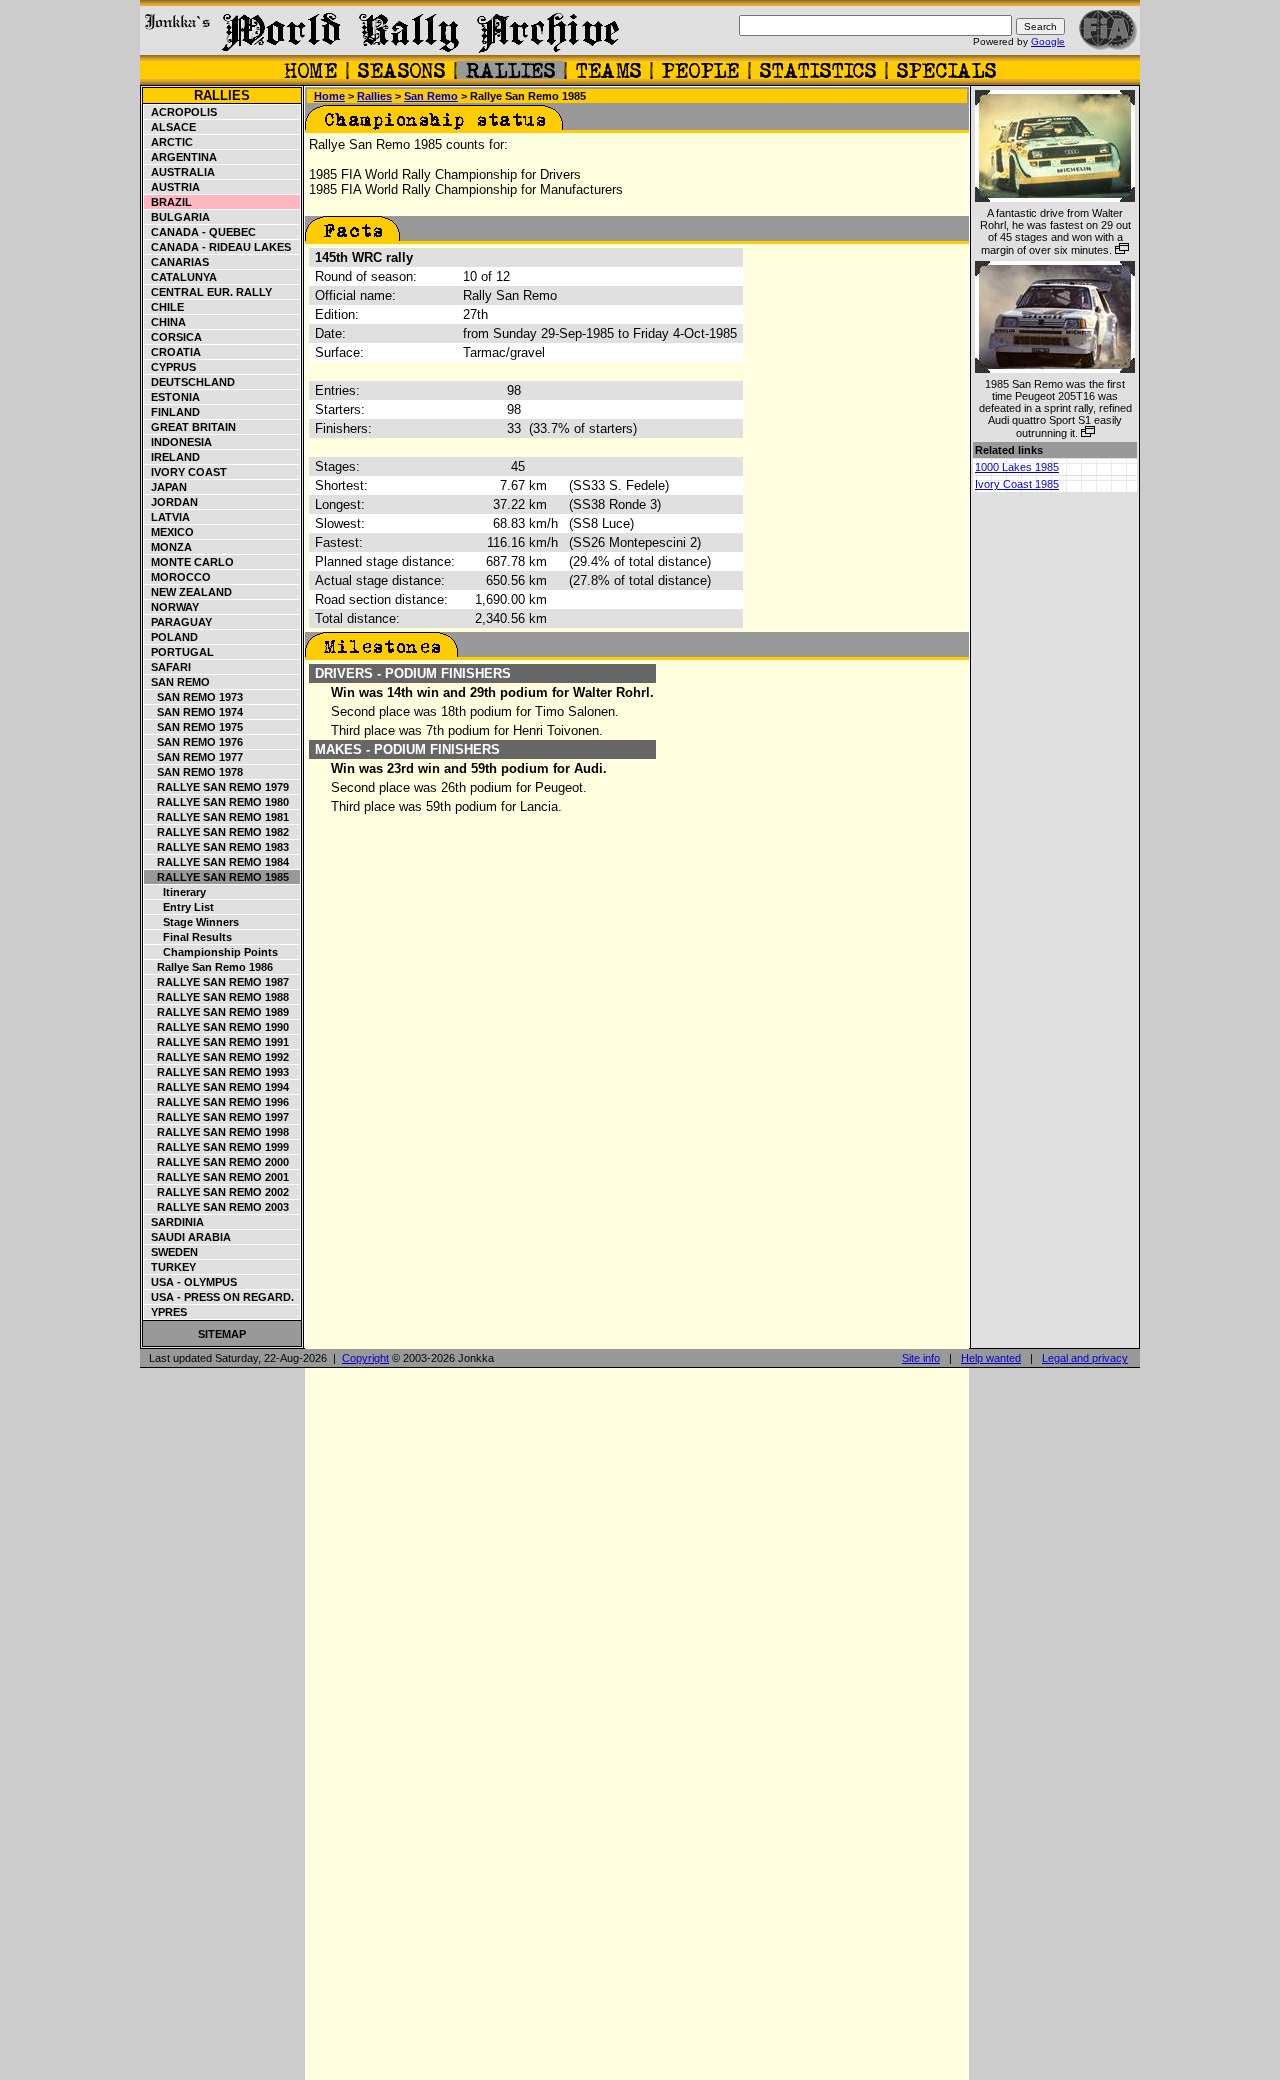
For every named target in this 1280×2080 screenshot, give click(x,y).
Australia (180, 172)
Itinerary (175, 892)
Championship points (211, 952)
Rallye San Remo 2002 (217, 1192)
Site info (921, 1358)
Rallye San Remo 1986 (209, 967)
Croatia (173, 352)
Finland (172, 412)
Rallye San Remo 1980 (217, 802)
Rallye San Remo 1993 (217, 1072)
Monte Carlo (189, 562)
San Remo (177, 682)
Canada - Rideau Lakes (218, 247)
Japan (166, 487)
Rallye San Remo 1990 (217, 1027)
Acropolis (181, 112)
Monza (168, 547)
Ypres (166, 1312)
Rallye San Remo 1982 (217, 832)
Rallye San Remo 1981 (217, 817)
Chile (164, 307)
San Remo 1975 (194, 727)
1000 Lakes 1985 (1017, 467)
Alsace (170, 127)
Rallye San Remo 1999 (217, 1147)
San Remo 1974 (194, 712)
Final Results (188, 937)
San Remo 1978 (194, 772)
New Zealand (188, 592)
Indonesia (178, 442)
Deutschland (190, 382)
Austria (172, 187)
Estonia (172, 397)
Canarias (177, 262)
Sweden (171, 1252)
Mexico (169, 532)
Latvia (167, 517)
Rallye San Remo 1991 (217, 1042)
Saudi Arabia (188, 1237)
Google (1048, 41)
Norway (172, 607)
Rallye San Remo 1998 (217, 1132)
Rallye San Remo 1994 (217, 1087)
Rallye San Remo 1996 (217, 1102)
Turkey (170, 1267)
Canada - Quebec (200, 232)
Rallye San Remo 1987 (217, 982)
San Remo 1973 (194, 697)
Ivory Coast (186, 472)
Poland (171, 637)
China (165, 322)
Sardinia (174, 1222)
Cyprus (170, 367)
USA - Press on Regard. (219, 1297)
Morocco (178, 577)
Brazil (168, 202)
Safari (168, 667)
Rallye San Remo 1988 (217, 997)
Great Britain (190, 427)
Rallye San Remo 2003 (217, 1207)
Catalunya (181, 277)
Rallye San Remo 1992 (217, 1057)
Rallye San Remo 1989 (217, 1012)
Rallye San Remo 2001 (217, 1177)
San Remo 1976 (194, 742)
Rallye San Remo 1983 (217, 847)
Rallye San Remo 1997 (217, 1117)
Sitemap (222, 1334)
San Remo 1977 (194, 757)
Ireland (172, 457)
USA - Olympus (191, 1282)
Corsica (173, 337)
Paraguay (178, 622)
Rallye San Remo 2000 (217, 1162)
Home (329, 96)
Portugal (179, 652)
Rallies (222, 95)
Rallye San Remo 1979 (217, 787)
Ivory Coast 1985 (1017, 484)
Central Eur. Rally (208, 292)
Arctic (169, 142)
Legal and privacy (1085, 1358)
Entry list (179, 907)
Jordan (171, 502)
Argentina (181, 157)
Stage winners (192, 922)
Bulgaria (177, 217)
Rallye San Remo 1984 (217, 862)
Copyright (365, 1358)
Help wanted (991, 1358)
